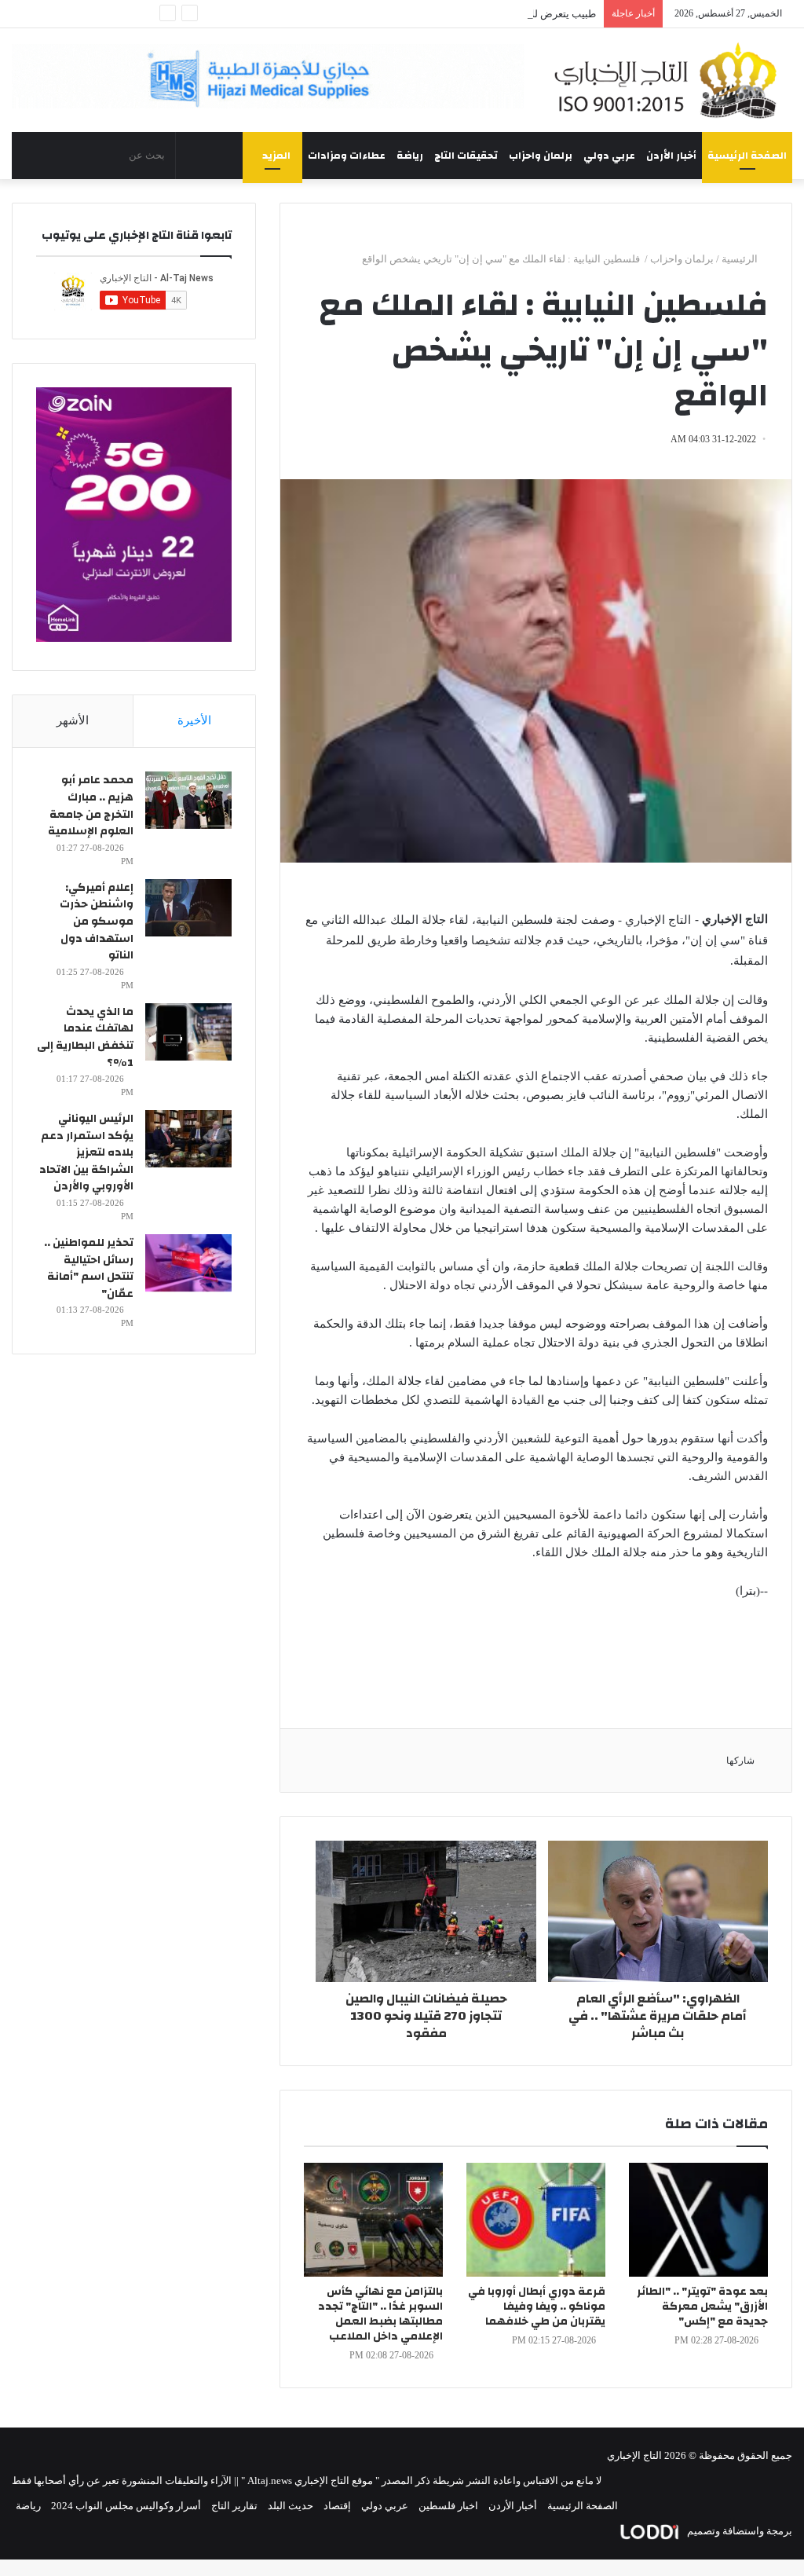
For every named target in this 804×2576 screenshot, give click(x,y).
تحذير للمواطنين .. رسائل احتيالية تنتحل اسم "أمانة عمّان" (89, 1268)
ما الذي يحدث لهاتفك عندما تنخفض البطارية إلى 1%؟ (85, 1037)
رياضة (410, 156)
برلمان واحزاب (541, 156)
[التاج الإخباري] (670, 80)
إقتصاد (337, 2506)
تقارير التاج (234, 2506)
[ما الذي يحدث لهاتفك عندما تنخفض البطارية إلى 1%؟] (188, 1032)
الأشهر (73, 720)
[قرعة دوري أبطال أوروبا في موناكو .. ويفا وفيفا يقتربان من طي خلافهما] (536, 2220)
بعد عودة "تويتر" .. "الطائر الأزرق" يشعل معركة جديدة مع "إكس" (702, 2307)
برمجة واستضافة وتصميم (738, 2531)
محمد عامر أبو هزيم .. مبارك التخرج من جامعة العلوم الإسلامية (91, 806)
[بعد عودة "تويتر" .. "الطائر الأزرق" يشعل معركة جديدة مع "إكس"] (698, 2220)
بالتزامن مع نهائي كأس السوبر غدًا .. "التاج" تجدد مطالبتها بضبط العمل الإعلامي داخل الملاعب (380, 2314)
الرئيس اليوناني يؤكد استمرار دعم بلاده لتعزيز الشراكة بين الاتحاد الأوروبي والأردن (86, 1152)
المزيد (276, 156)
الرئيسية (741, 259)
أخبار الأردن (671, 156)
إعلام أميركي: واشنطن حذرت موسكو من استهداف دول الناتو (97, 922)
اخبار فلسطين (448, 2506)
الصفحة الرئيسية (747, 156)
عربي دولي (609, 156)
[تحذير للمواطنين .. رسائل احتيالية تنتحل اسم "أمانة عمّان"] (188, 1263)
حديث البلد (291, 2506)
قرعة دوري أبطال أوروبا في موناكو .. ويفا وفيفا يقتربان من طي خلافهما (537, 2307)
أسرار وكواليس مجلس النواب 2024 (126, 2506)
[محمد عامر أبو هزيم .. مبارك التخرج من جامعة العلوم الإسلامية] (188, 800)
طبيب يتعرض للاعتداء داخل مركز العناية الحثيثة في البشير (475, 14)
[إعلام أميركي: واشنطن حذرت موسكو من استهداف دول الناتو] (188, 908)
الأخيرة (194, 720)
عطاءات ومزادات (347, 156)
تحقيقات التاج (466, 156)
